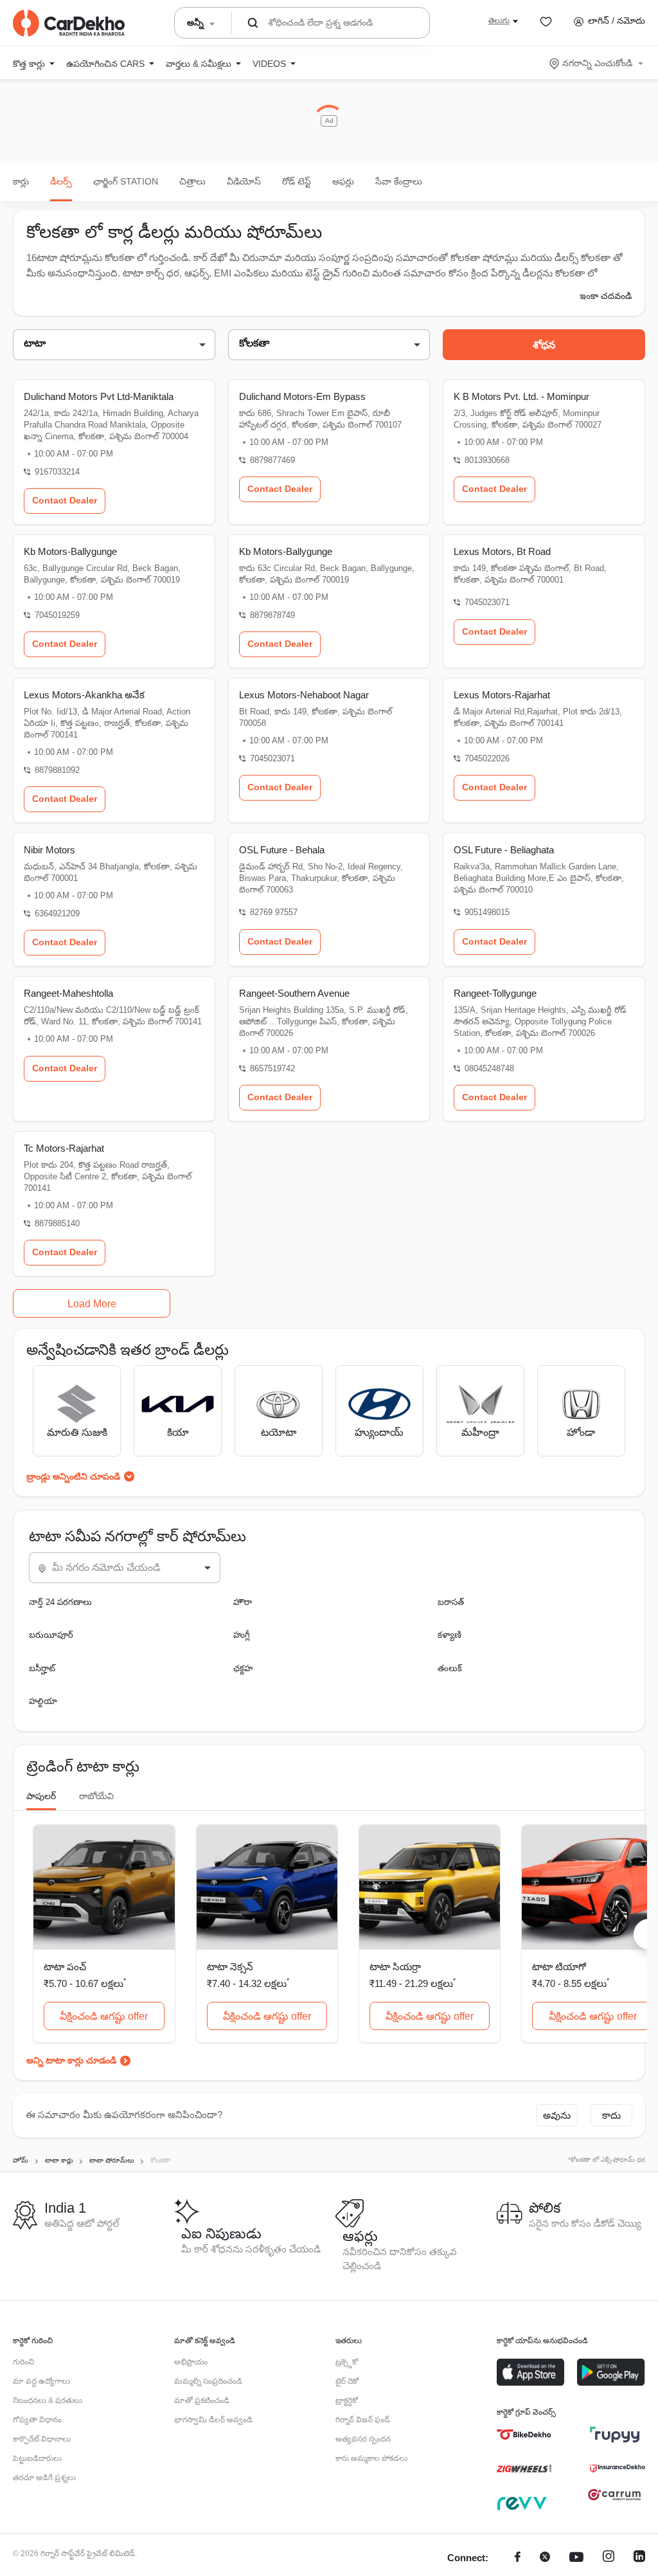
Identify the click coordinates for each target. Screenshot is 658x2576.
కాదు (611, 2115)
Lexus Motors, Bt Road (502, 551)
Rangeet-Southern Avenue (294, 993)
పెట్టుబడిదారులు (37, 2458)
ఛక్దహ (243, 1668)
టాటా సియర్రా (395, 1967)
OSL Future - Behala (282, 850)
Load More (92, 1304)
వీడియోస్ (244, 181)
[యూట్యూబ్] (576, 2558)
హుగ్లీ (242, 1635)
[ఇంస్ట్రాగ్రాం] (609, 2558)
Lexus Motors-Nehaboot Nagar (304, 695)
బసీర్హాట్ (42, 1668)
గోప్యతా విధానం (37, 2420)
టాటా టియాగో (559, 1967)
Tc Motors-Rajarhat (64, 1148)
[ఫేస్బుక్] (518, 2558)
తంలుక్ (450, 1668)
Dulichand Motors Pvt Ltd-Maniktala (99, 396)
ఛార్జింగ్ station (126, 181)
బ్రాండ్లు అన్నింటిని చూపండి (73, 1476)
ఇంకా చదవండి (606, 296)
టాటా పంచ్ (65, 1967)
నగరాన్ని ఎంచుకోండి (597, 63)
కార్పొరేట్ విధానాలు (42, 2439)
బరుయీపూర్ (51, 1635)
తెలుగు (499, 21)
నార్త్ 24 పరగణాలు (60, 1602)
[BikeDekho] (524, 2435)
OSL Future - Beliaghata (504, 850)
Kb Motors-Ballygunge (70, 551)
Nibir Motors (49, 850)
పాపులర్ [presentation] (41, 1796)
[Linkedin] (639, 2558)
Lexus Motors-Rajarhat (502, 695)
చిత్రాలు (192, 181)
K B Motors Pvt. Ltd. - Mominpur (521, 396)
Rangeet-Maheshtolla (68, 993)
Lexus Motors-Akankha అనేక (84, 695)
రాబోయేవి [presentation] (96, 1796)
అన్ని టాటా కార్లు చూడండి (71, 2060)
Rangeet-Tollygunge (495, 993)
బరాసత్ (451, 1602)
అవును (557, 2115)
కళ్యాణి (449, 1635)
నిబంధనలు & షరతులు (48, 2400)
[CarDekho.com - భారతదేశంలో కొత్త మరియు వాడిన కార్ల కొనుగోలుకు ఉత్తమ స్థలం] (69, 23)
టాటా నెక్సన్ (230, 1967)
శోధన (544, 345)
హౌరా (243, 1602)
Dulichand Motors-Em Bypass (302, 396)
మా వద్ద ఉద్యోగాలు (41, 2381)
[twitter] (545, 2558)
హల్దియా (43, 1701)
